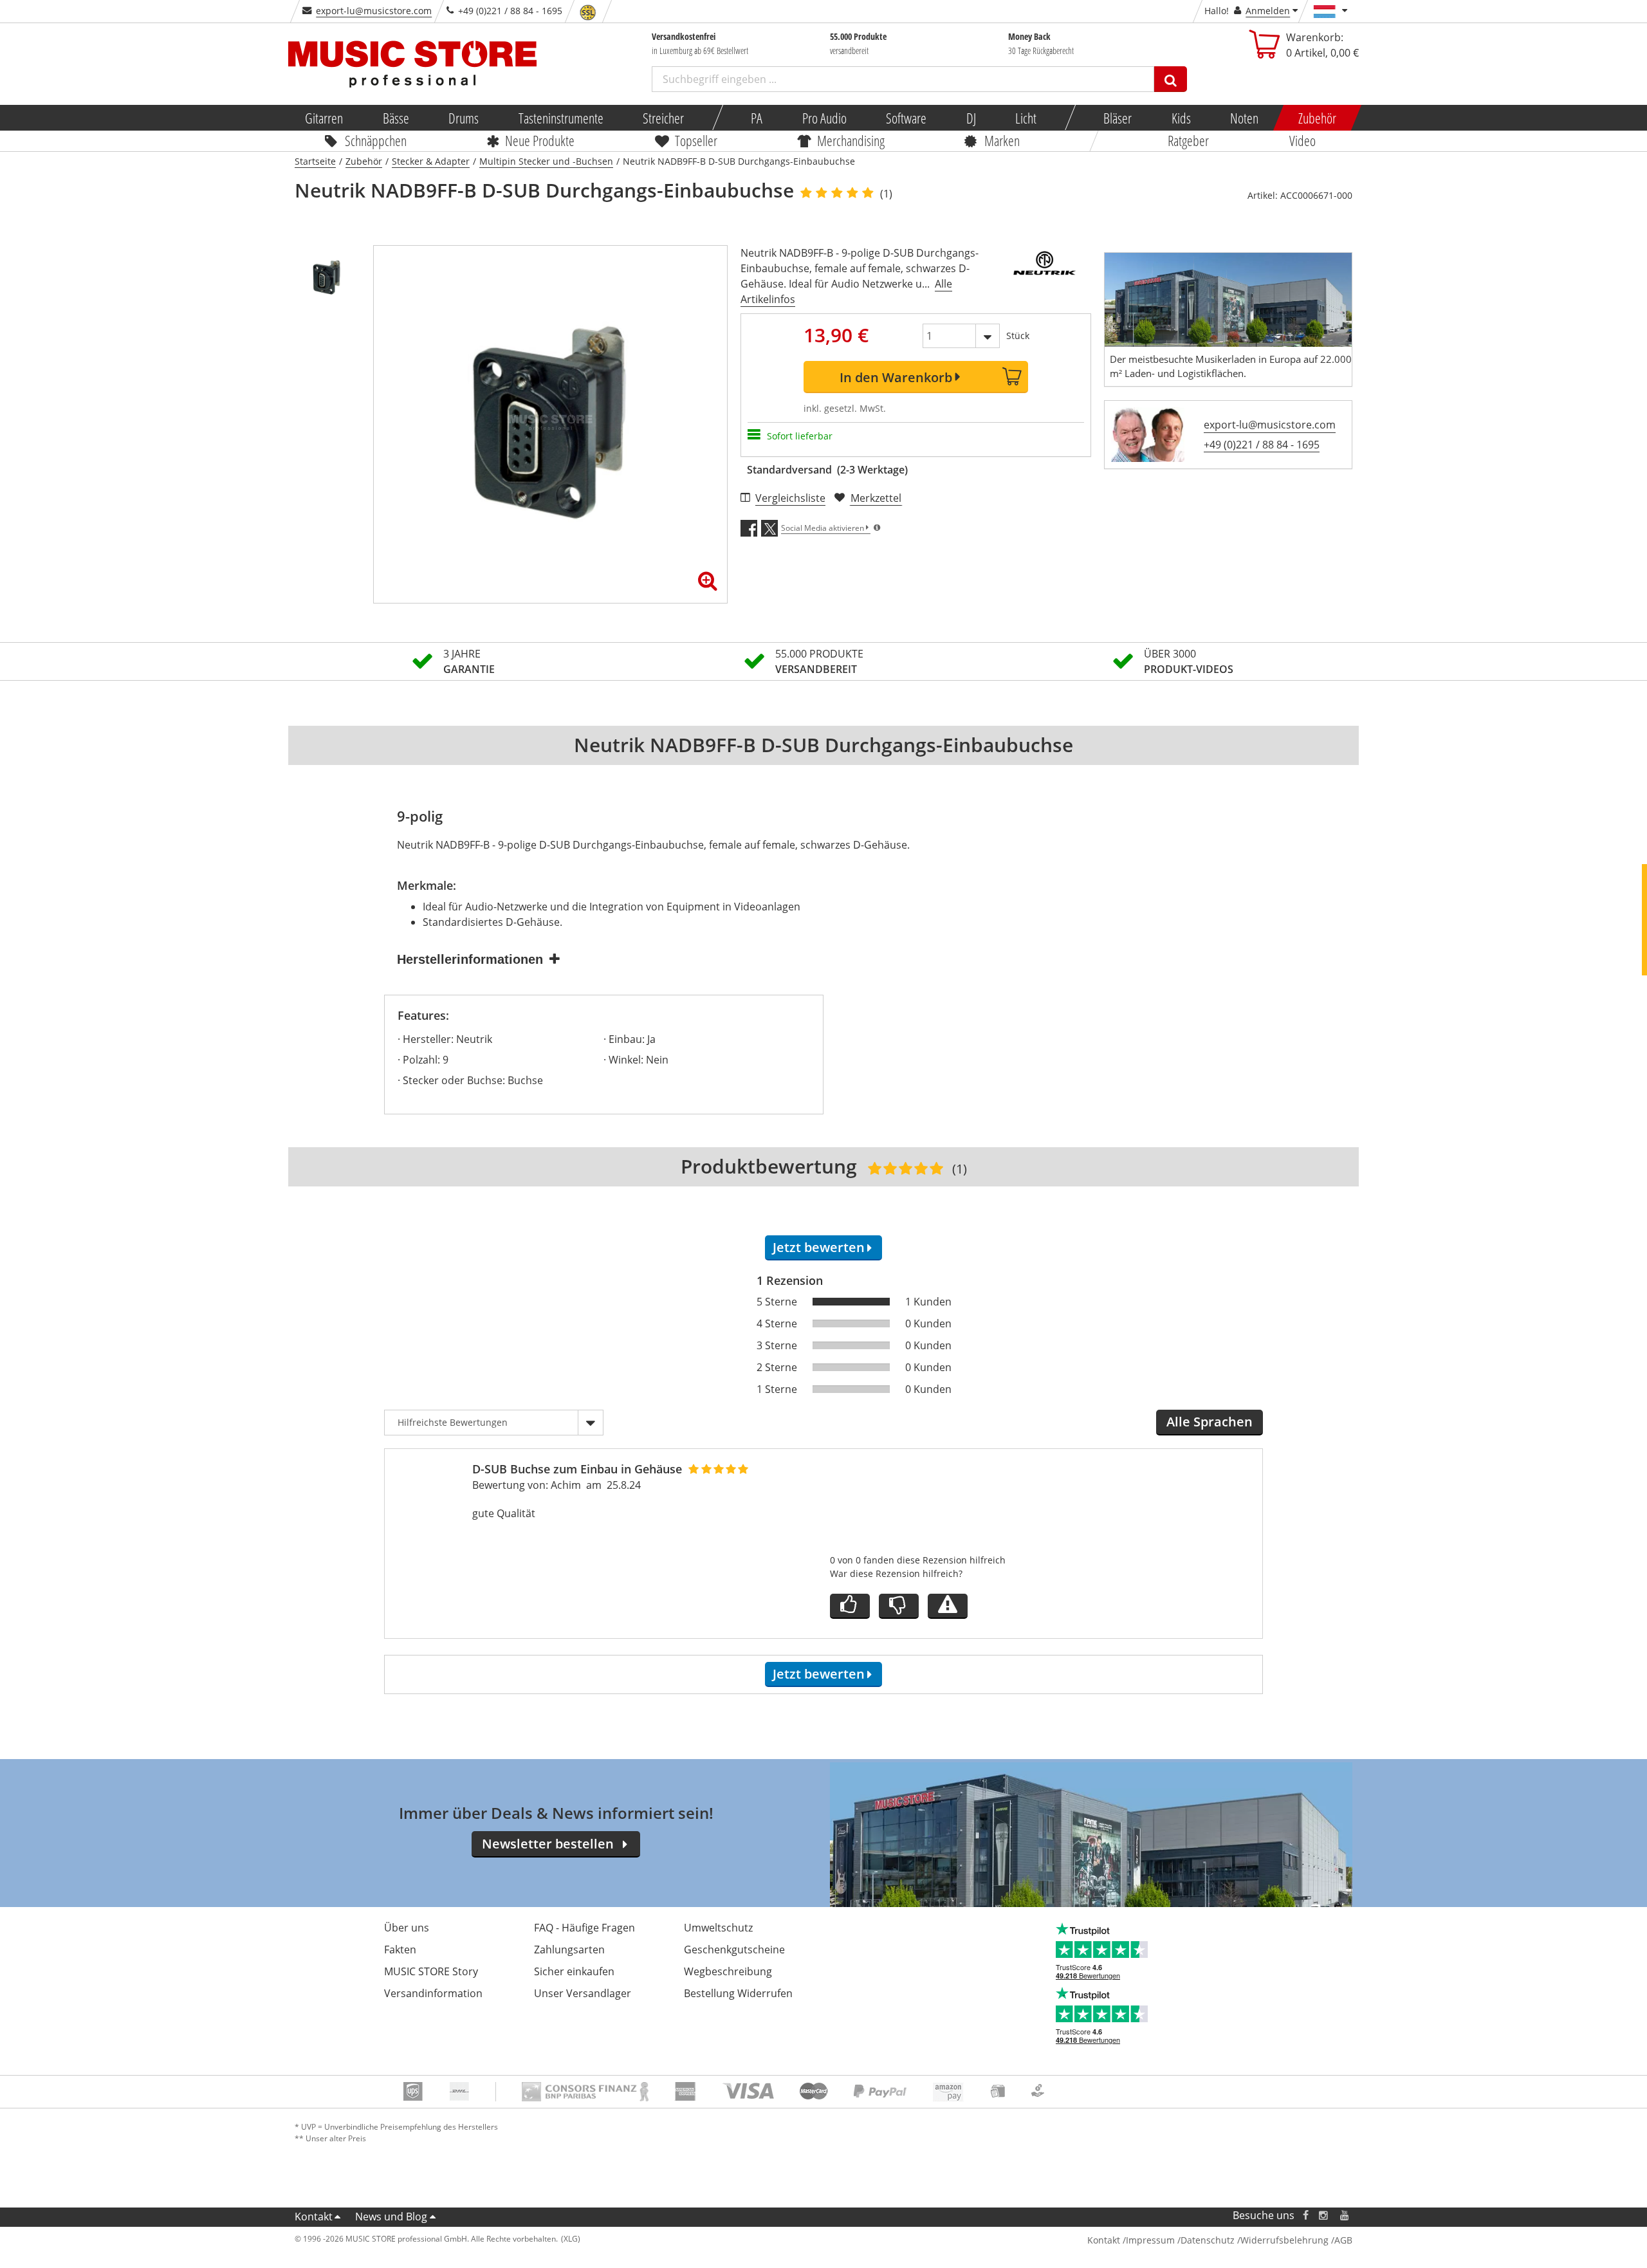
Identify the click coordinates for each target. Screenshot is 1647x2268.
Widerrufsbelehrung (1284, 2240)
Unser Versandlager (583, 1993)
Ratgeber (1188, 140)
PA (757, 118)
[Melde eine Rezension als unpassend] (948, 1606)
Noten (1244, 118)
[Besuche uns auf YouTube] (1345, 2216)
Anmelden (1268, 11)
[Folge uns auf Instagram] (1324, 2216)
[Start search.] (1171, 79)
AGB (1343, 2240)
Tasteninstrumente (560, 118)
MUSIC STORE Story (431, 1971)
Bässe (395, 118)
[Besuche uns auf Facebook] (1306, 2216)
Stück (1018, 336)
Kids (1181, 118)
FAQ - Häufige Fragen (584, 1928)
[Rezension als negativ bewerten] (899, 1606)
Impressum (1150, 2240)
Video (1302, 140)
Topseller (696, 140)
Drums (464, 118)
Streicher (663, 118)
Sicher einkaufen (574, 1971)
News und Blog (391, 2217)
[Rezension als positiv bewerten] (850, 1606)
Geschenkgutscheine (734, 1950)
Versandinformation (433, 1993)
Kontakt (314, 2217)
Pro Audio (824, 118)
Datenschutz (1208, 2240)
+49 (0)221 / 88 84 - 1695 (1262, 445)
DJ (971, 118)
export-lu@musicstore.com (374, 11)
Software (906, 118)
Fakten (400, 1950)
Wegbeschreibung (728, 1971)
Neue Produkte (540, 140)
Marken (1002, 140)
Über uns (407, 1928)
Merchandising (851, 140)
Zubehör (1317, 118)
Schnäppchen (376, 140)
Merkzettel (876, 498)
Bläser (1118, 118)
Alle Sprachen (1210, 1422)
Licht (1026, 118)
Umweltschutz (718, 1928)
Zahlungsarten (569, 1950)
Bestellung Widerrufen (738, 1993)
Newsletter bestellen (548, 1844)
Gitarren (324, 118)
